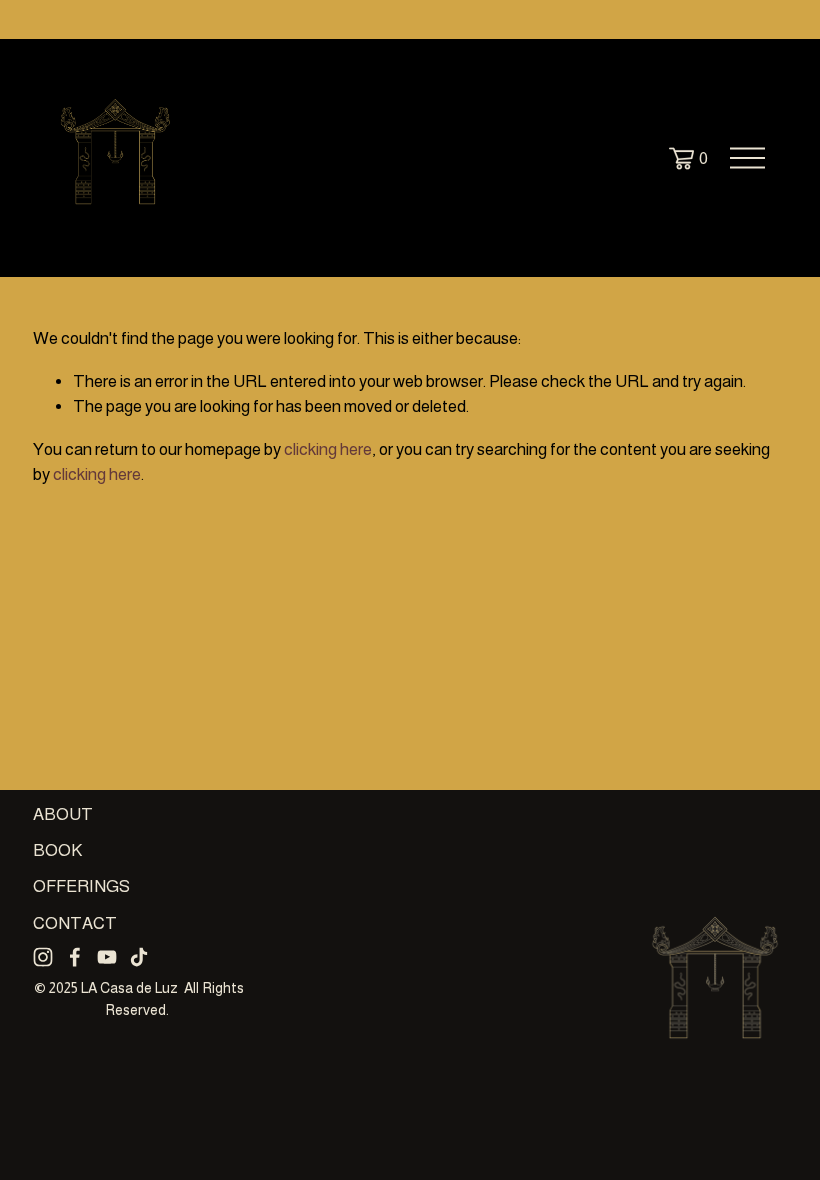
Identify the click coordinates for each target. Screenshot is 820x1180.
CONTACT (75, 923)
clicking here (328, 449)
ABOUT (63, 814)
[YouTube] (107, 957)
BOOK (57, 850)
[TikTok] (139, 957)
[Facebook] (75, 957)
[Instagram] (43, 957)
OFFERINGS (81, 886)
